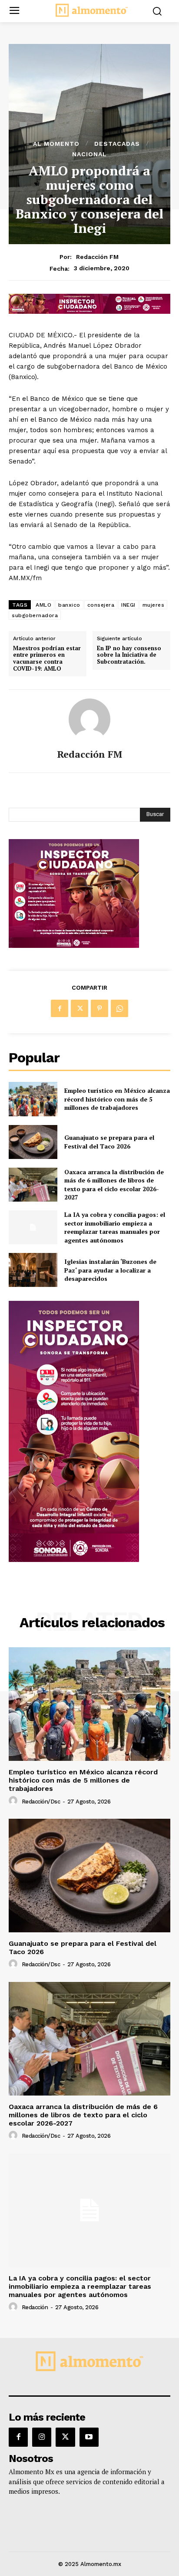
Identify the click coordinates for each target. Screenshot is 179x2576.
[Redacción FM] (89, 719)
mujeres (154, 605)
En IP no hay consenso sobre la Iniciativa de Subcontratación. (129, 655)
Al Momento (56, 144)
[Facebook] (60, 1008)
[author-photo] (14, 1801)
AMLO (43, 605)
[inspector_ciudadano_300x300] (74, 945)
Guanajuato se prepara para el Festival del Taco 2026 (109, 1142)
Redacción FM (97, 257)
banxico (69, 605)
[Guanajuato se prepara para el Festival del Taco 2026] (33, 1142)
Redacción (35, 2307)
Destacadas (117, 144)
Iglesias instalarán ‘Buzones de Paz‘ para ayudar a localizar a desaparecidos (110, 1270)
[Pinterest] (99, 1008)
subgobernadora (35, 615)
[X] (80, 1008)
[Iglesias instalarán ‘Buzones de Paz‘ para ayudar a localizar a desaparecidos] (33, 1270)
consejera (101, 605)
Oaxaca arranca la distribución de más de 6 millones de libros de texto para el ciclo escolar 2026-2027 (114, 1185)
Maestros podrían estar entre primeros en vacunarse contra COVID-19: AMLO (47, 658)
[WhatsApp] (119, 1008)
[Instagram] (42, 2437)
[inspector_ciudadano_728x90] (89, 311)
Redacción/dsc (41, 1802)
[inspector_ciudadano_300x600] (74, 1560)
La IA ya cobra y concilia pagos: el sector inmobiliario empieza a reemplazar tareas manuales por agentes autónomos (115, 1227)
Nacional (89, 154)
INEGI (128, 605)
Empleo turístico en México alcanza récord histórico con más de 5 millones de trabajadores (117, 1099)
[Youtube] (89, 2437)
